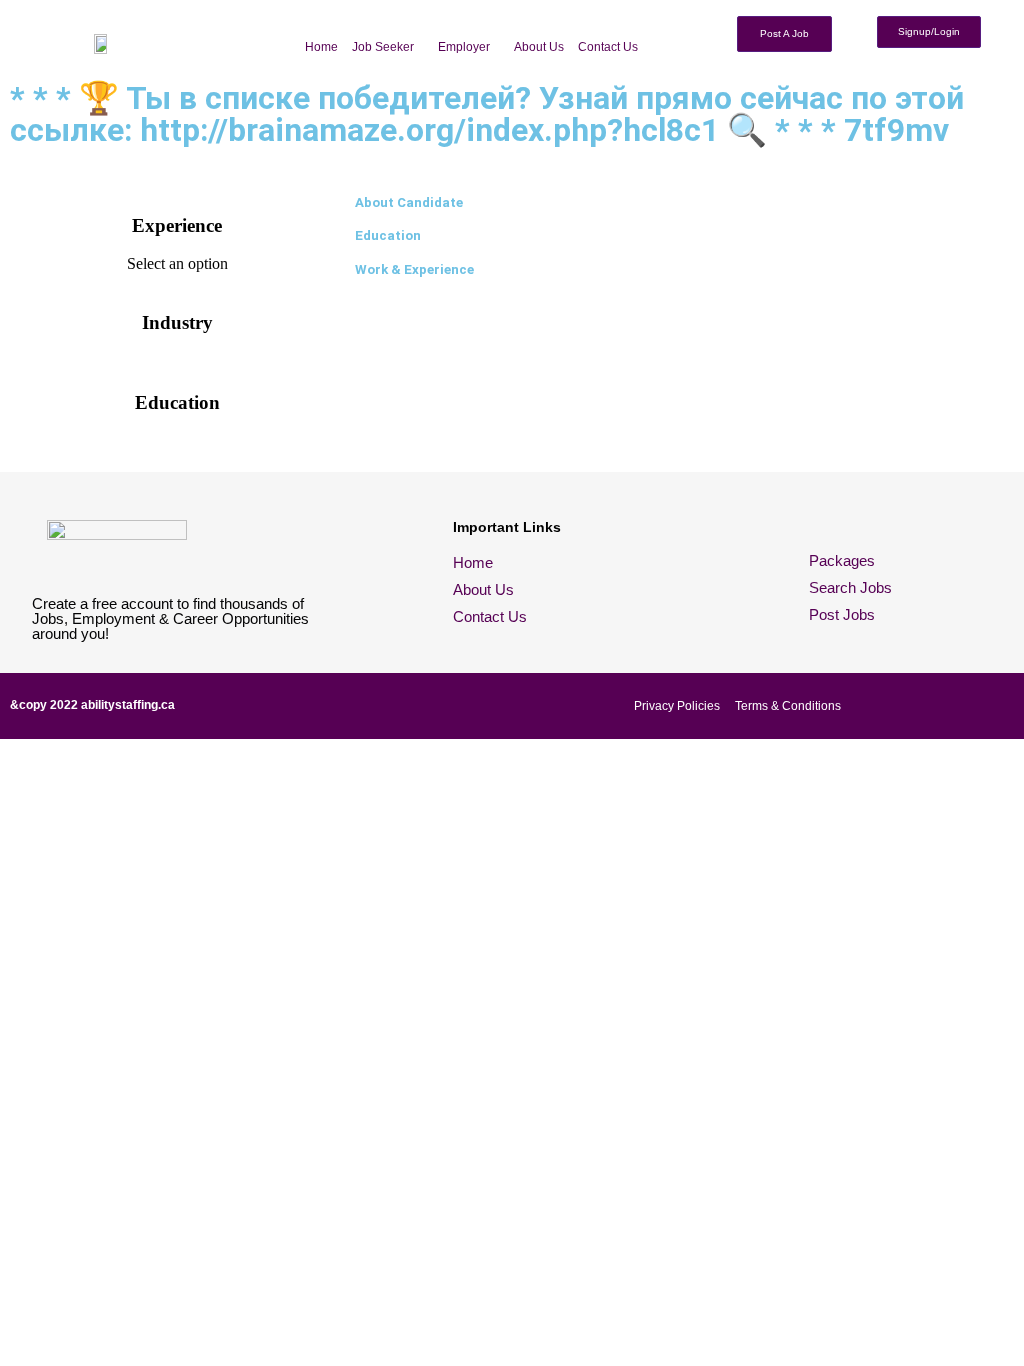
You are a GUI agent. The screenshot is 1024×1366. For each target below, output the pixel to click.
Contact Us (608, 47)
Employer (464, 47)
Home (321, 47)
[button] (388, 47)
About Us (539, 47)
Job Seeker (383, 47)
